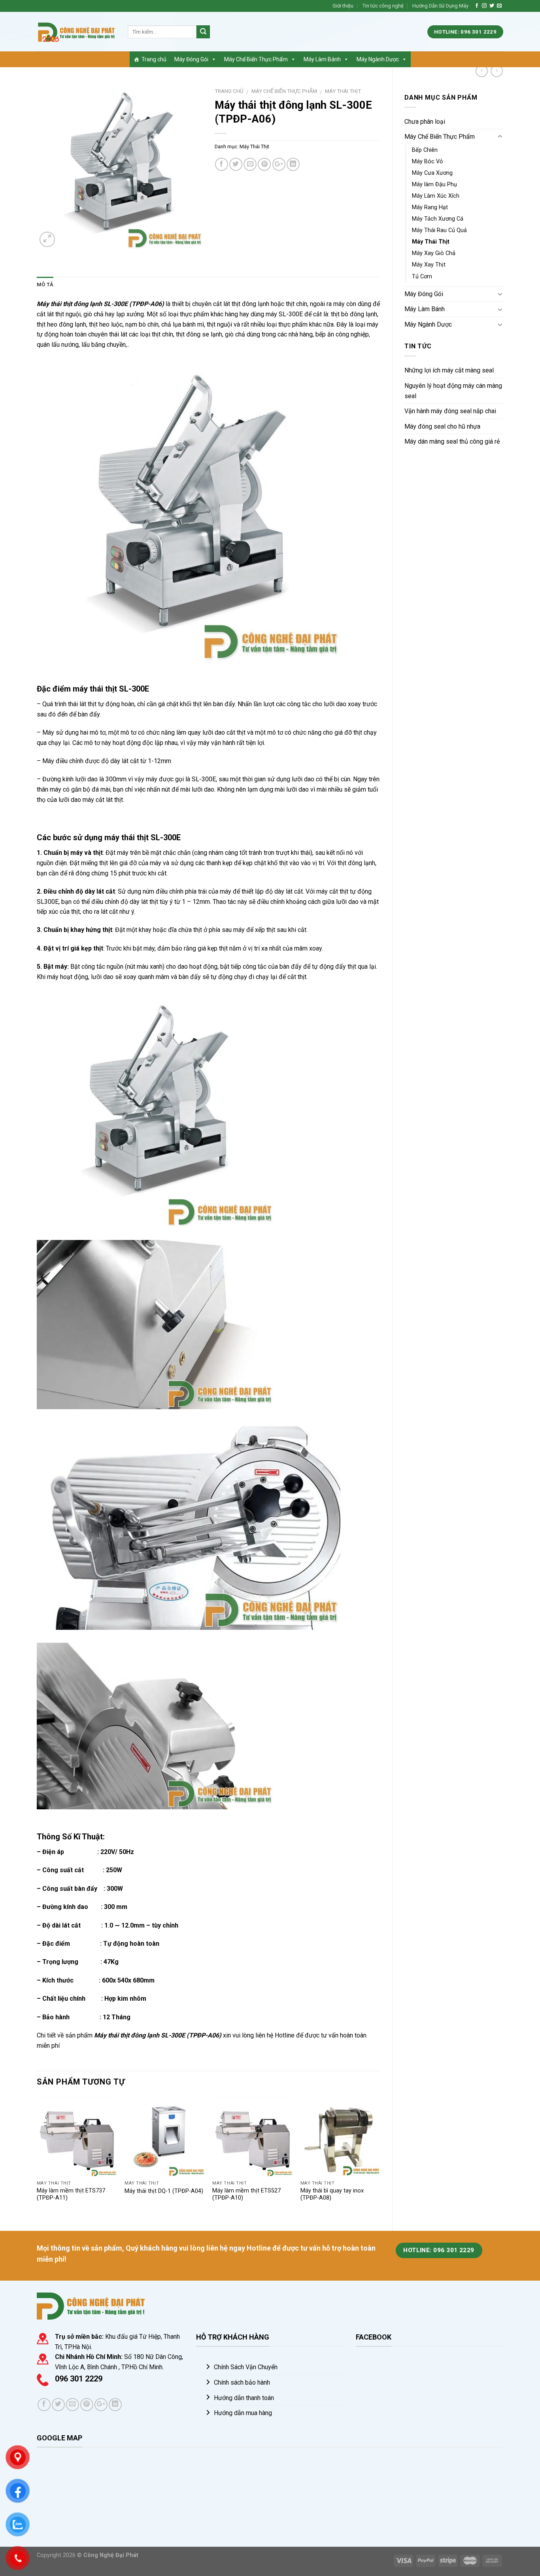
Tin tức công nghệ (383, 6)
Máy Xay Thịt (429, 265)
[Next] (380, 2157)
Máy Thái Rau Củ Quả (439, 230)
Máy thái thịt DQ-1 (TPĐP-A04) (164, 2191)
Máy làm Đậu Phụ (434, 184)
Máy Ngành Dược (378, 59)
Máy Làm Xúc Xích (436, 196)
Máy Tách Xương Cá (438, 219)
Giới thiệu (343, 6)
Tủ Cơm (422, 277)
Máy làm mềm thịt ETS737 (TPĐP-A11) (71, 2194)
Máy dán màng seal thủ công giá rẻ (452, 441)
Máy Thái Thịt (431, 242)
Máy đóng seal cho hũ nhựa (442, 426)
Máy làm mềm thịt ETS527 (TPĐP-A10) (246, 2194)
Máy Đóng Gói (191, 59)
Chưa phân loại (425, 122)
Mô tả (45, 284)
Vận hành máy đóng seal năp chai (450, 411)
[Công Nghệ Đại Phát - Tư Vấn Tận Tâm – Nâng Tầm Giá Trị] (76, 32)
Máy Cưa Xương (432, 173)
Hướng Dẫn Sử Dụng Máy (440, 6)
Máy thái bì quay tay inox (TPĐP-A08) (332, 2194)
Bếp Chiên (425, 150)
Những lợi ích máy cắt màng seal (449, 370)
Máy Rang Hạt (430, 207)
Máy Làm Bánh (322, 59)
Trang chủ (154, 59)
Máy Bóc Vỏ (427, 162)
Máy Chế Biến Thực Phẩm (256, 59)
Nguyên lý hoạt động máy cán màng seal (453, 391)
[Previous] (37, 2157)
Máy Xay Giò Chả (434, 253)
